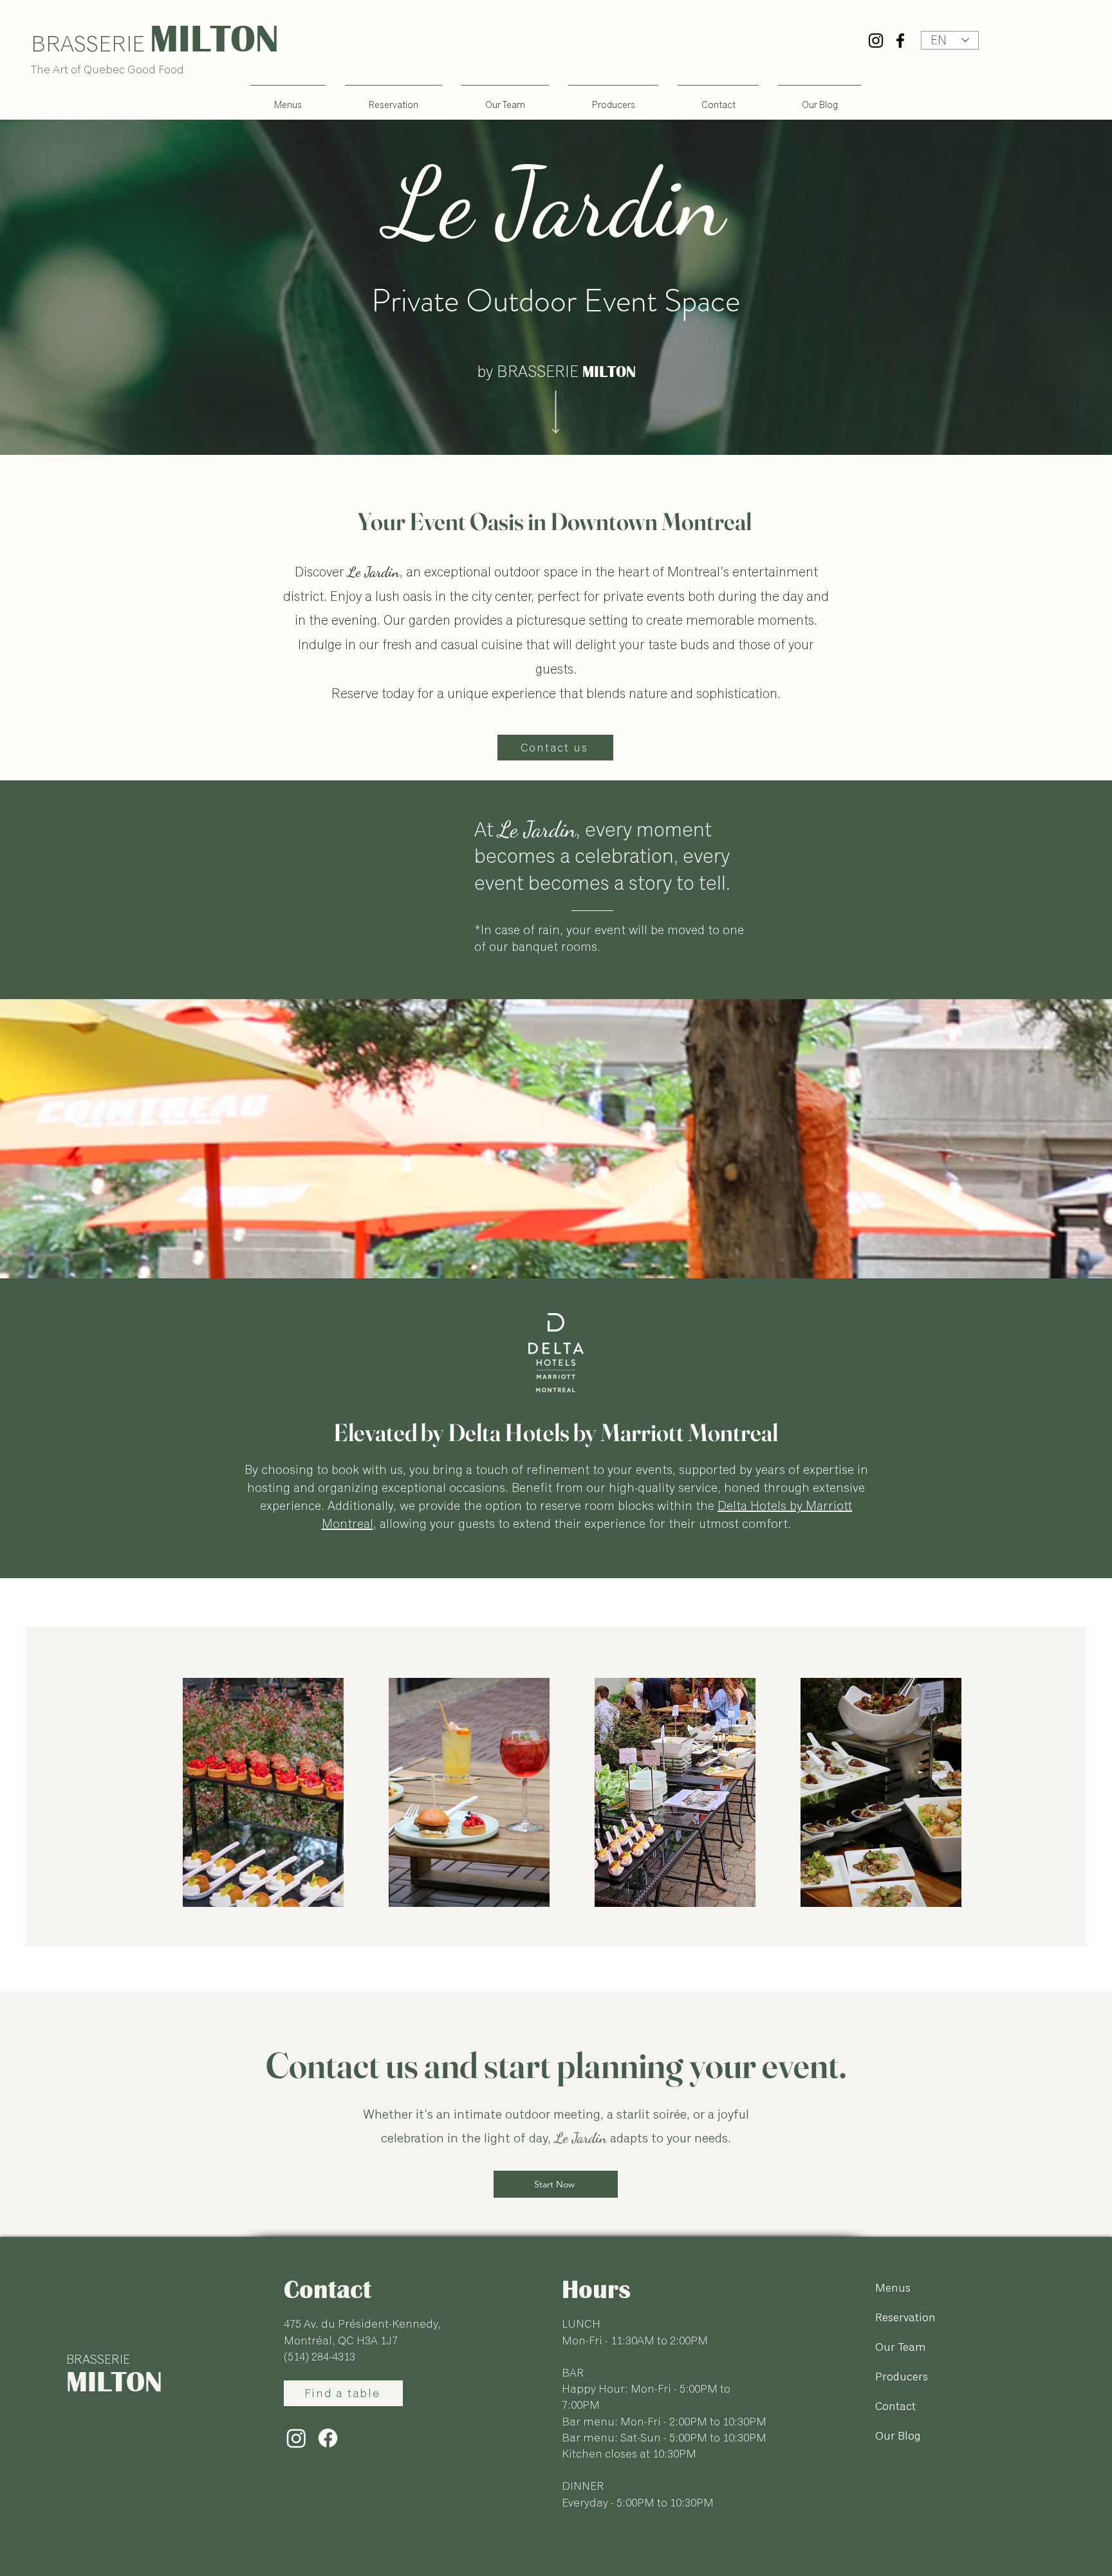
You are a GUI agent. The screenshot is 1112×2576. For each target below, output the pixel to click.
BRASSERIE (98, 2360)
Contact (895, 2406)
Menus (893, 2288)
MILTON (114, 2381)
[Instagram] (876, 41)
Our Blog (898, 2436)
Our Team (901, 2347)
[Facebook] (900, 41)
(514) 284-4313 (320, 2357)
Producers (902, 2377)
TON (245, 39)
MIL (180, 39)
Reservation (905, 2317)
